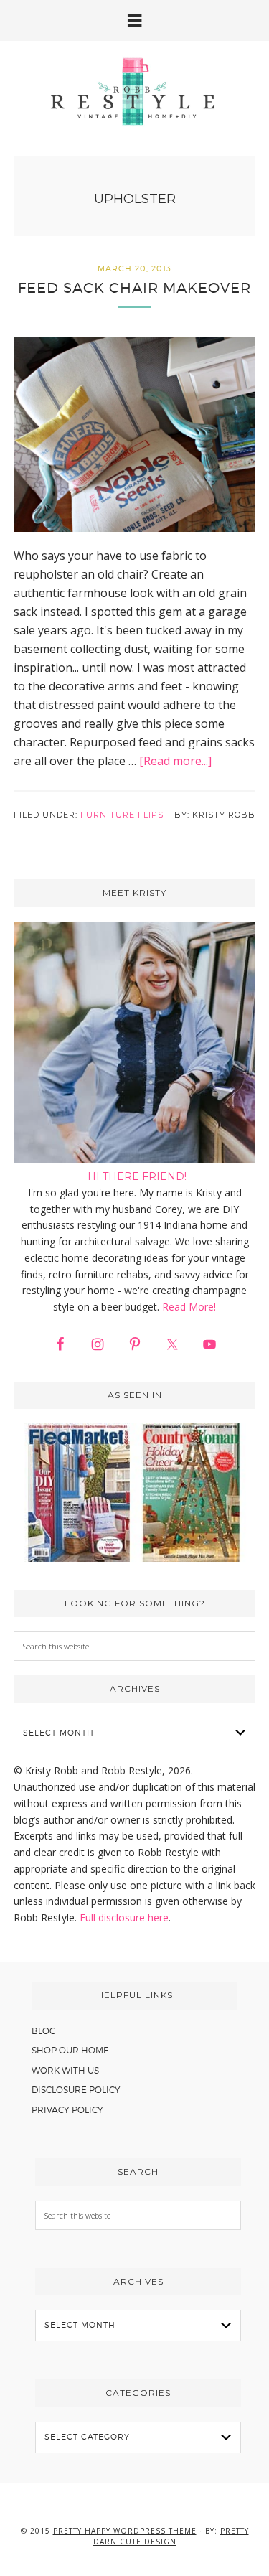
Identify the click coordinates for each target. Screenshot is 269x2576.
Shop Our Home (70, 2050)
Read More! (189, 1307)
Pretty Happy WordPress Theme (125, 2531)
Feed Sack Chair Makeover (134, 288)
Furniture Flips (122, 815)
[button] (134, 20)
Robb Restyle (135, 91)
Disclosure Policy (76, 2090)
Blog (44, 2031)
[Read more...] (175, 761)
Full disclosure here (124, 1917)
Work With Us (65, 2070)
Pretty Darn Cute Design (171, 2536)
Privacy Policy (67, 2110)
